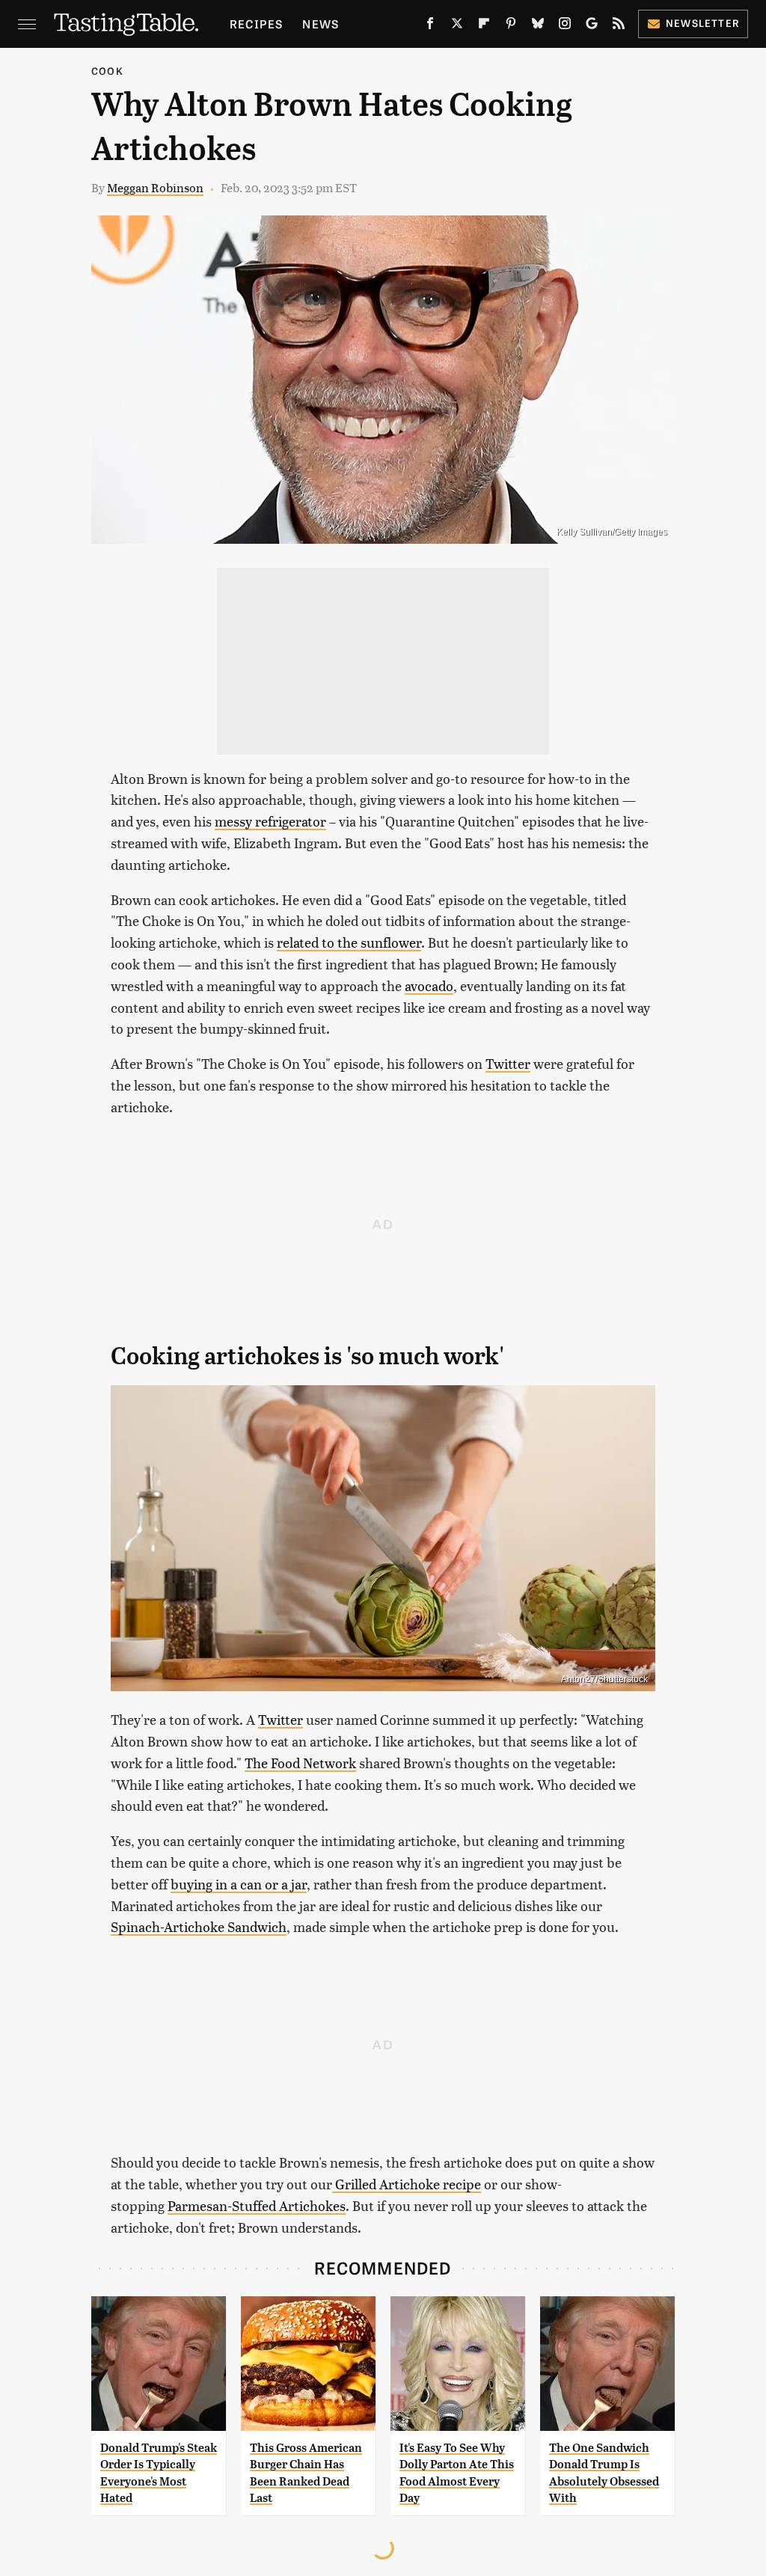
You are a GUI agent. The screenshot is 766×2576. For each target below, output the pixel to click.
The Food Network (300, 1763)
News (321, 24)
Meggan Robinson (155, 187)
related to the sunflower (349, 942)
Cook (107, 71)
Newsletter (703, 23)
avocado (429, 985)
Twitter (508, 1063)
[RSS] (619, 26)
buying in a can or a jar (239, 1884)
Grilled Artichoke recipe (407, 2184)
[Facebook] (430, 26)
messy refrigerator (270, 821)
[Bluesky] (538, 26)
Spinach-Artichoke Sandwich (199, 1926)
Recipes (256, 24)
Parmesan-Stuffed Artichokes (257, 2205)
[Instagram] (565, 26)
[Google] (592, 26)
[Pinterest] (511, 26)
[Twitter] (457, 26)
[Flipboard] (484, 26)
